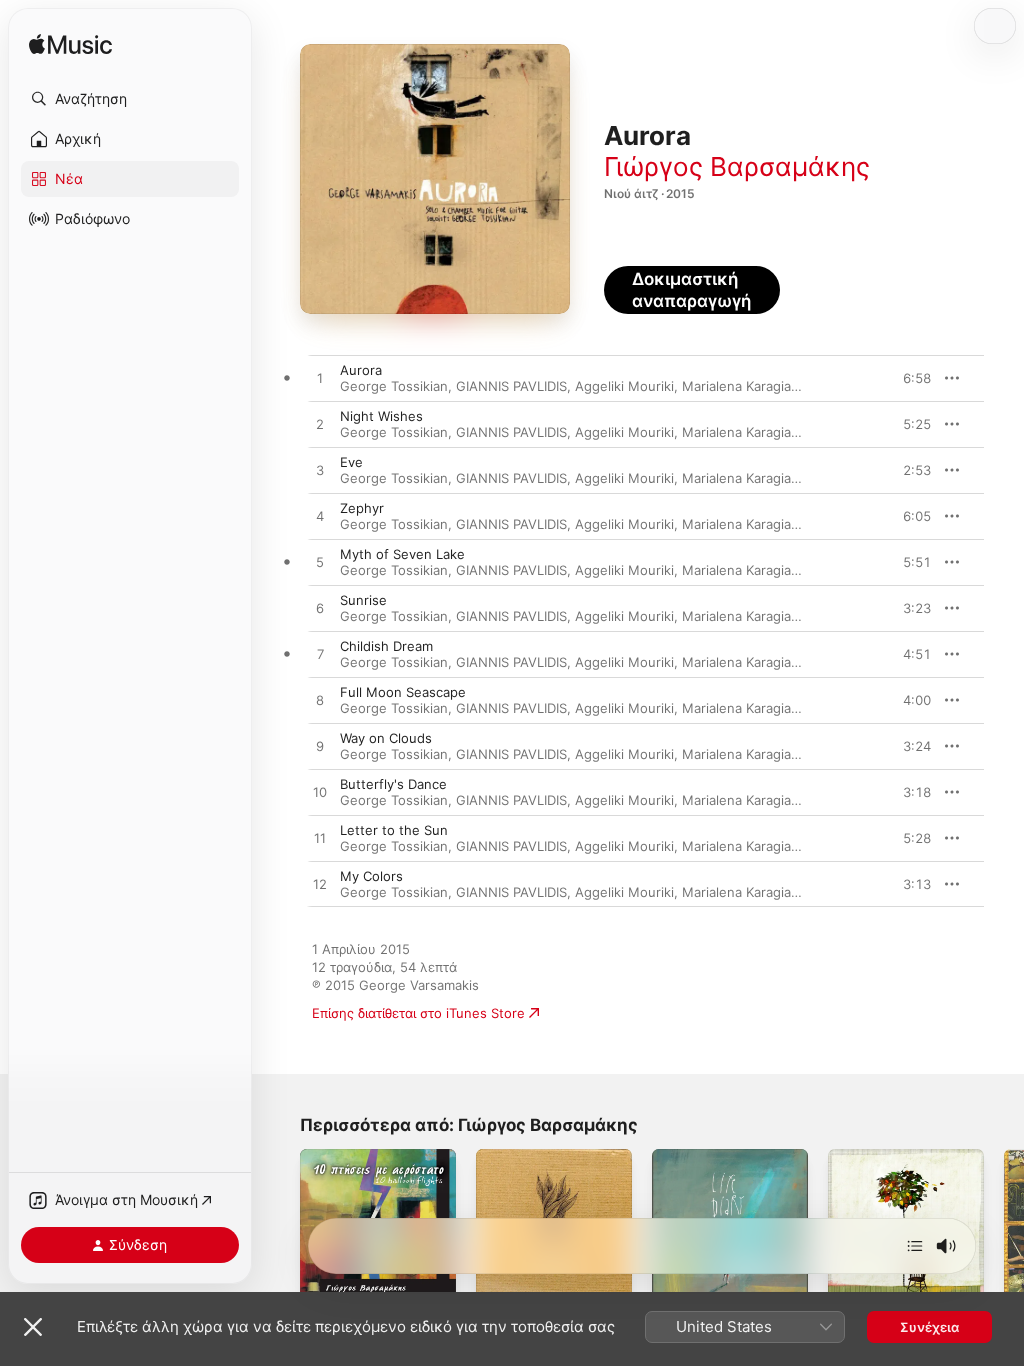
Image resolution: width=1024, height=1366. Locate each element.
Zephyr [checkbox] (362, 508)
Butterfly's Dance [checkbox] (393, 784)
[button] (130, 99)
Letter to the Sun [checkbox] (394, 830)
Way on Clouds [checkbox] (386, 738)
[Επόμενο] (915, 1246)
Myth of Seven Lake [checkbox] (402, 554)
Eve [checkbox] (351, 462)
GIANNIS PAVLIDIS (511, 386)
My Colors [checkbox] (371, 876)
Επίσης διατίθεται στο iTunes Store (418, 1013)
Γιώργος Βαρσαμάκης (737, 166)
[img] (70, 45)
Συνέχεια (929, 1327)
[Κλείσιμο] (33, 1327)
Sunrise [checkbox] (363, 600)
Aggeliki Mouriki (624, 386)
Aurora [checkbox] (361, 370)
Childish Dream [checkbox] (386, 646)
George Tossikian (394, 386)
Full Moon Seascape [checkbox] (403, 692)
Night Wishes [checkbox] (381, 416)
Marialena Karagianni (746, 386)
